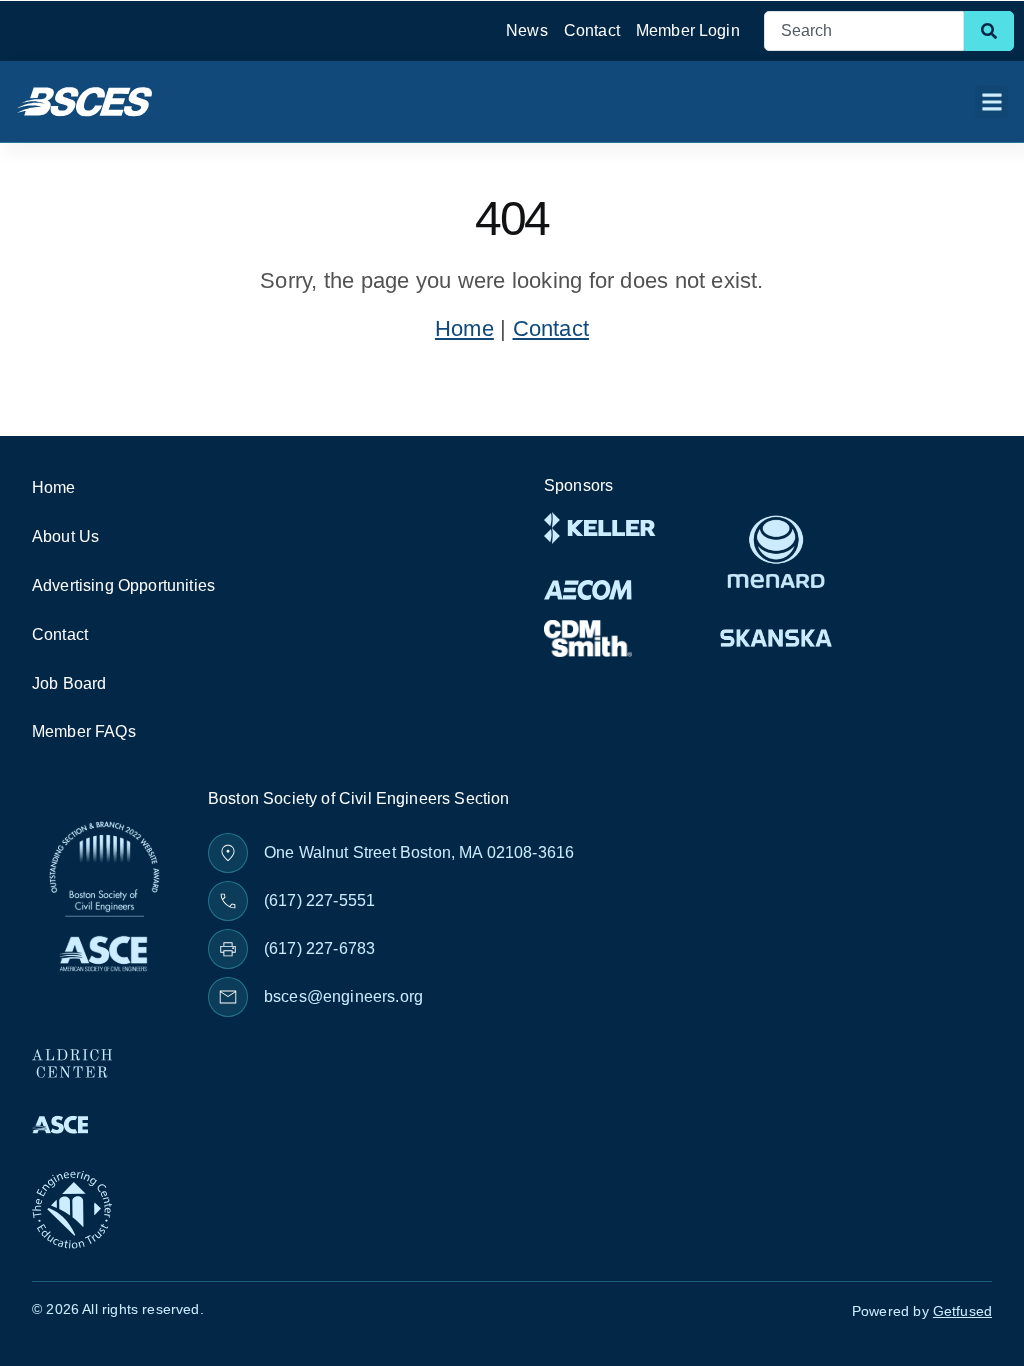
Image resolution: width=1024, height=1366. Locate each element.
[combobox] (864, 31)
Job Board (69, 683)
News (527, 30)
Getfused (962, 1311)
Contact (592, 30)
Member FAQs (84, 731)
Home (464, 328)
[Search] (989, 31)
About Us (65, 536)
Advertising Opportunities (123, 585)
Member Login (688, 30)
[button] (991, 101)
